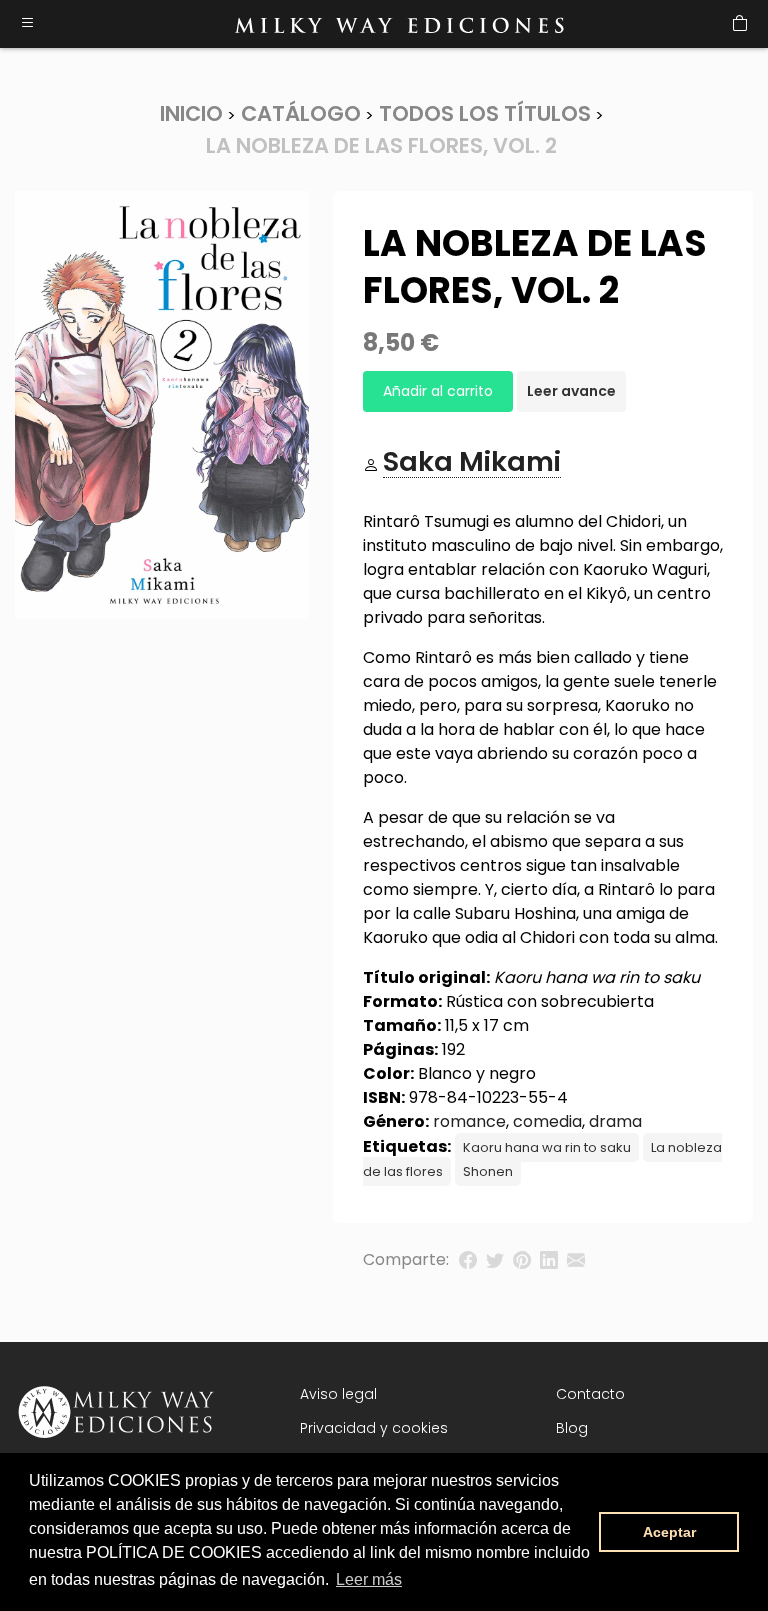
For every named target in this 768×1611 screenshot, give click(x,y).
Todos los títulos (485, 113)
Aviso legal (338, 1394)
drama (615, 1121)
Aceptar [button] (669, 1532)
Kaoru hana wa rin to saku (547, 1147)
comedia (547, 1121)
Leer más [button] (369, 1579)
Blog (572, 1428)
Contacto (590, 1394)
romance (469, 1121)
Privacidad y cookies (374, 1428)
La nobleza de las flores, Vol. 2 (381, 145)
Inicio (191, 113)
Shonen (488, 1171)
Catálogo (301, 113)
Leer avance (571, 391)
